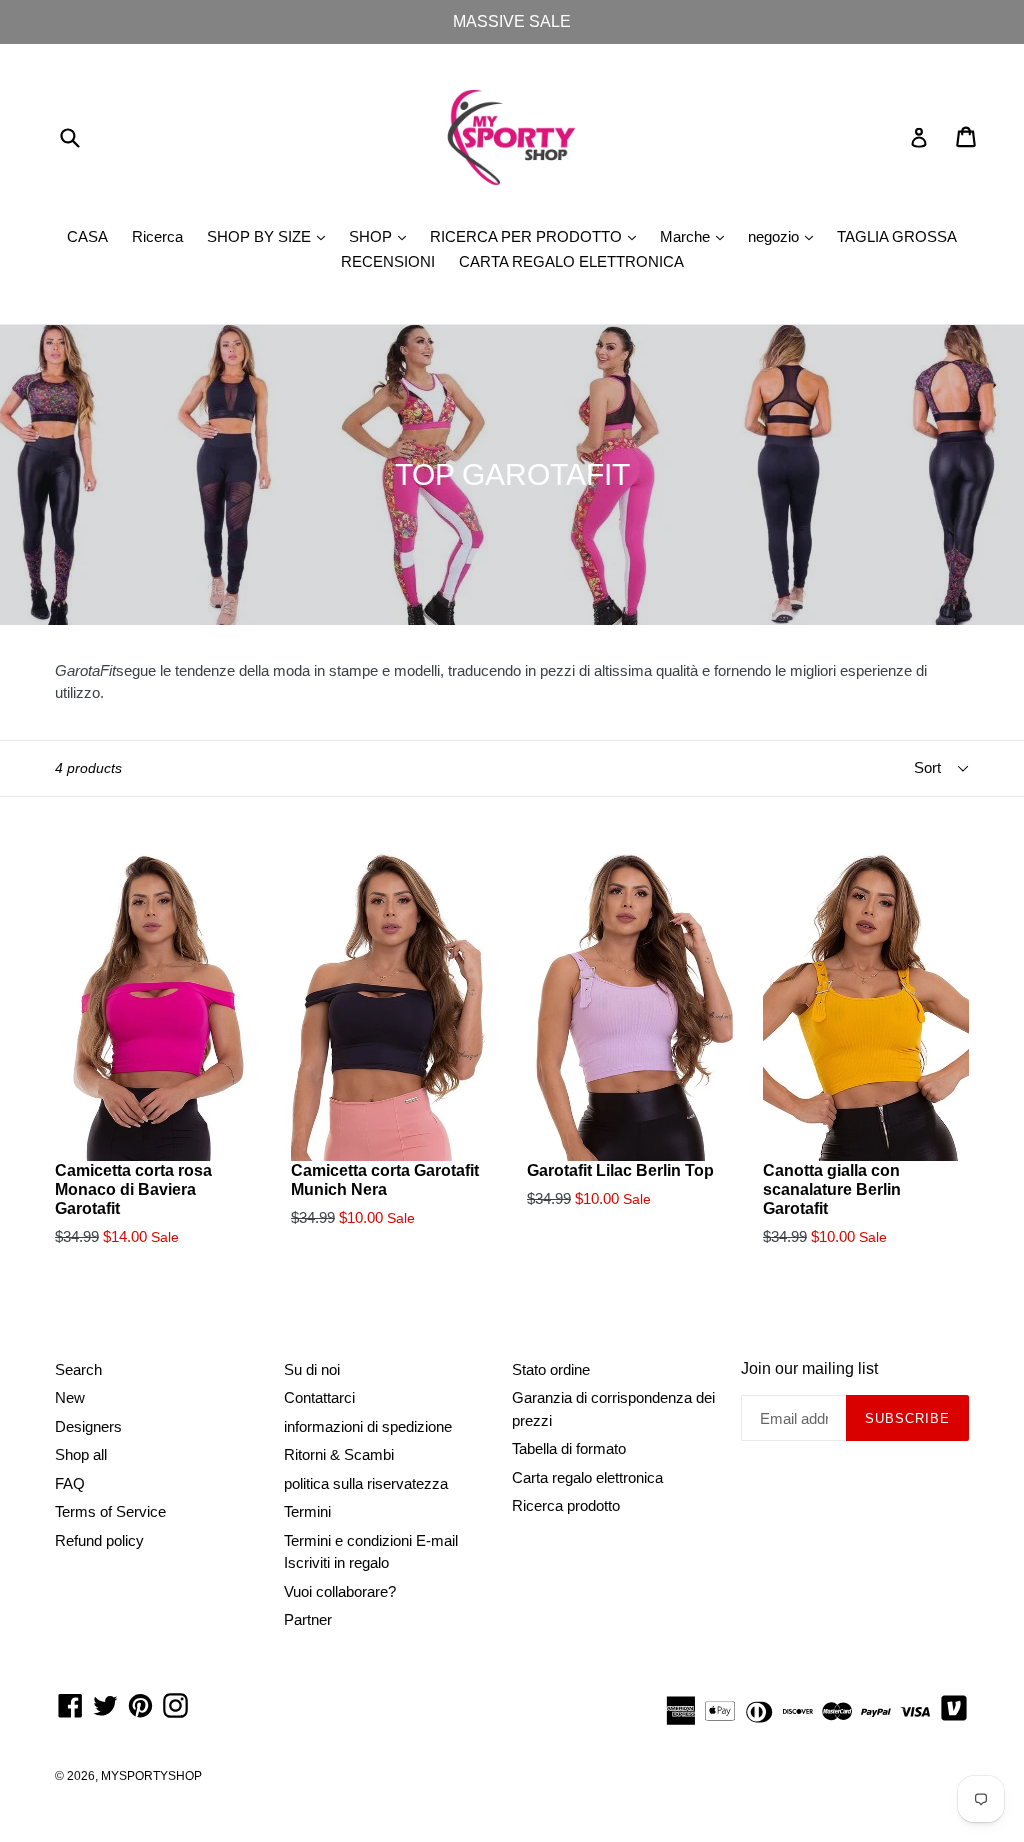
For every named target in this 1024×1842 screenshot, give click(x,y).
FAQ (70, 1483)
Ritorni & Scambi (339, 1454)
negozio (785, 236)
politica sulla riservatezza (366, 1483)
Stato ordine (551, 1369)
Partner (308, 1619)
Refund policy (99, 1540)
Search (78, 1369)
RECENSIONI (388, 261)
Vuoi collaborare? (340, 1591)
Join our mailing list (809, 1368)
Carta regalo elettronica (587, 1477)
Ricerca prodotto (566, 1505)
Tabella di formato (569, 1448)
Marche (697, 236)
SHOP (382, 236)
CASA (87, 236)
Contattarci (319, 1397)
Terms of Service (110, 1511)
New (70, 1397)
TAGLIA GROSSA (897, 236)
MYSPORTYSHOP (151, 1776)
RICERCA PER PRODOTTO (538, 236)
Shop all (81, 1454)
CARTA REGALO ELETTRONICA (571, 261)
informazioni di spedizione (368, 1426)
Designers (88, 1426)
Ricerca (157, 236)
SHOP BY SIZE (271, 236)
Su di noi (312, 1369)
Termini (307, 1511)
